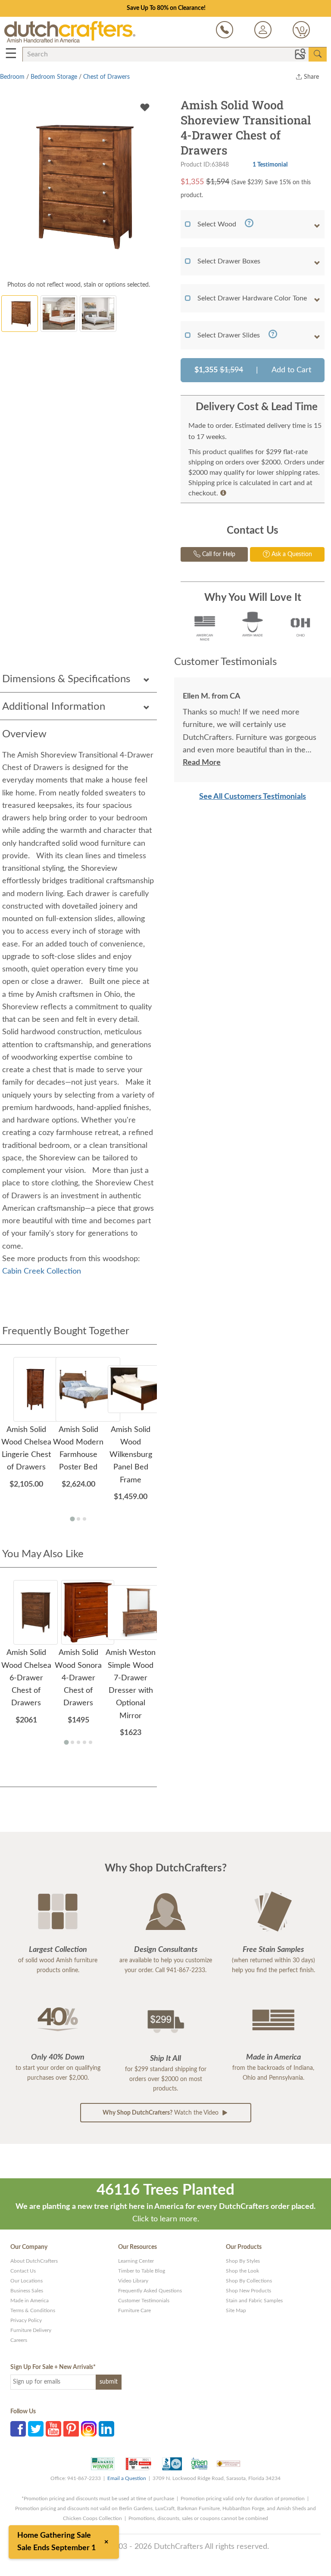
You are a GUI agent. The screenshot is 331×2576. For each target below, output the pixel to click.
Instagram (89, 2429)
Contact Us (23, 2271)
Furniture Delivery (31, 2330)
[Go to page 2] (78, 1519)
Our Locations (27, 2281)
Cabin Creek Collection (42, 1271)
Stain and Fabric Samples (254, 2301)
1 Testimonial (270, 165)
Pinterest (71, 2429)
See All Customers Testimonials (253, 797)
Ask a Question (291, 554)
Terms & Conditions (33, 2310)
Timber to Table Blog (142, 2271)
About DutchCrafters (34, 2261)
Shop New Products (248, 2291)
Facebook (18, 2429)
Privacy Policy (26, 2320)
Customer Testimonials (144, 2301)
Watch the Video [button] (161, 2113)
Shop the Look (242, 2271)
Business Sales (27, 2291)
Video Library (133, 2281)
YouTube (53, 2429)
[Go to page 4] (84, 1742)
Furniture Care (134, 2310)
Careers (19, 2340)
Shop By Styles (243, 2261)
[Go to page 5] (91, 1742)
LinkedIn (106, 2429)
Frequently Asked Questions (150, 2291)
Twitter (36, 2429)
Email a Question (127, 2478)
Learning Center (136, 2261)
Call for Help (218, 554)
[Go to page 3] (84, 1519)
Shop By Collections (249, 2281)
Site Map (236, 2310)
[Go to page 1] (72, 1519)
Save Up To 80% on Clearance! (166, 8)
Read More (202, 763)
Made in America (30, 2301)
